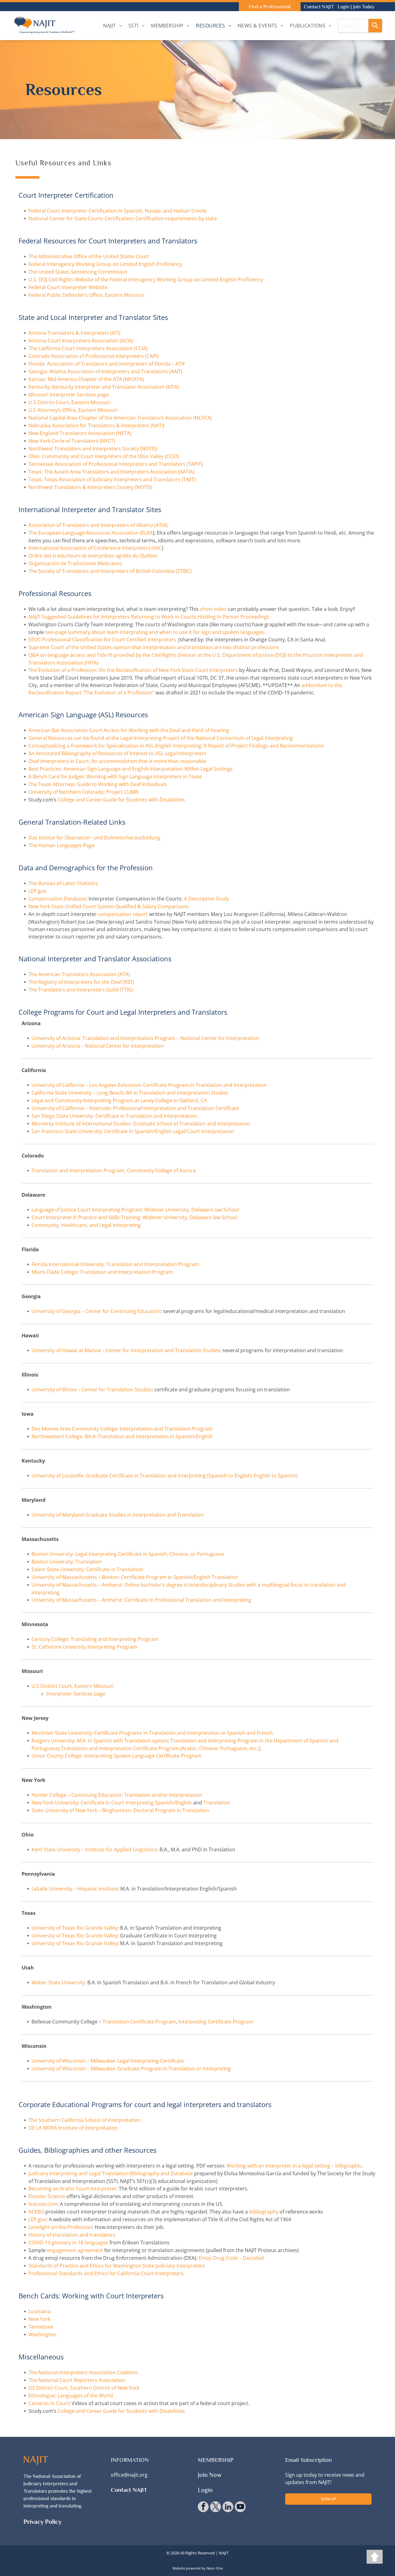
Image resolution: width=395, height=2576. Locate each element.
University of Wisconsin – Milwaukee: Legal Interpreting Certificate (108, 2061)
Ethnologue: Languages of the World (71, 2396)
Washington (42, 2334)
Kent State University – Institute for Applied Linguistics (94, 1849)
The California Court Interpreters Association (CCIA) (88, 348)
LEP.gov (37, 891)
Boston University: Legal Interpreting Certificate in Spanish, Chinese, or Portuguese (128, 1554)
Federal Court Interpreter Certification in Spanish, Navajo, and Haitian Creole (117, 211)
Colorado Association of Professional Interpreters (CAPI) (94, 356)
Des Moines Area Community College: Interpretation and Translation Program (122, 1429)
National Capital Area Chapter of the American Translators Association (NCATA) (120, 418)
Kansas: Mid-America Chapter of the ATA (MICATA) (86, 379)
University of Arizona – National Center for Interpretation (98, 1046)
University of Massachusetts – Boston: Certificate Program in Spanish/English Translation (135, 1577)
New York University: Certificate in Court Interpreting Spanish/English (112, 1803)
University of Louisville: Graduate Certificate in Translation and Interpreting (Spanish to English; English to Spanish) (165, 1476)
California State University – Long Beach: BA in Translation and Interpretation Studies (130, 1093)
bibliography (264, 2212)
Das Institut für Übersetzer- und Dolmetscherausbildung (94, 838)
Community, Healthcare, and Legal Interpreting (86, 1225)
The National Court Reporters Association (77, 2380)
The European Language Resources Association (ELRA (91, 533)
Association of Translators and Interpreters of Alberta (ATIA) (98, 525)
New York (39, 2319)
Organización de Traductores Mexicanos (75, 563)
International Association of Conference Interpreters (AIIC (95, 548)
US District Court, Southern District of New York (84, 2388)
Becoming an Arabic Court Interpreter (72, 2189)
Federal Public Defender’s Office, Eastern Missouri (86, 295)
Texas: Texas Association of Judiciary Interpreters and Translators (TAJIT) (112, 479)
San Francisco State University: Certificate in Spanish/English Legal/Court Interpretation (133, 1131)
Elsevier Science (47, 2196)
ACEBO (36, 2212)
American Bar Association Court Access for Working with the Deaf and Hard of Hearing (129, 730)
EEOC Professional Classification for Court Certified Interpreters (102, 640)
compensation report (123, 914)
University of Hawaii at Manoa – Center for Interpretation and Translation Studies (126, 1350)
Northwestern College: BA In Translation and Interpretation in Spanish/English (122, 1436)
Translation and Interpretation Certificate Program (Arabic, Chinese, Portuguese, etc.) (160, 1748)
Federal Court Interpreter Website (68, 287)
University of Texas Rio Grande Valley (75, 1928)
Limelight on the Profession (60, 2227)
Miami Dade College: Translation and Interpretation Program (102, 1272)
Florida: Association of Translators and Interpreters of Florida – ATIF (107, 364)
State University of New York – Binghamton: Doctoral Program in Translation (120, 1810)
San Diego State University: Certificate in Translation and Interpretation (114, 1116)
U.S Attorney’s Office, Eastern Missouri (73, 410)
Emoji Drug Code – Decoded (231, 2258)
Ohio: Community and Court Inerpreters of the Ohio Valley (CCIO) (104, 456)
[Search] (375, 26)
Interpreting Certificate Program (216, 2022)
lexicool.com (43, 2204)
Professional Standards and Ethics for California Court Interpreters (106, 2273)
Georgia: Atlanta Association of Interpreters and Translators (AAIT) (105, 371)
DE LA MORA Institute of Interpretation (73, 2128)
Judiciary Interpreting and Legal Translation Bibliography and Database (111, 2173)
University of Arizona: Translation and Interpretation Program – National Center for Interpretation (145, 1038)
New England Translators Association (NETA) (80, 433)
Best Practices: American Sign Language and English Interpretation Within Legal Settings (131, 769)
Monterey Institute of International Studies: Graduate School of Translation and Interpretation (141, 1124)
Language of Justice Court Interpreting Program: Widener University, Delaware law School (135, 1210)
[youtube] (240, 2508)
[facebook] (203, 2508)
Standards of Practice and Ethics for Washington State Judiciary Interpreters (117, 2266)
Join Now (210, 2475)
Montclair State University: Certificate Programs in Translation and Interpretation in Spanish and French (152, 1733)
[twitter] (216, 2508)
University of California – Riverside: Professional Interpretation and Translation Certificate (135, 1108)
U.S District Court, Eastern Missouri (69, 402)
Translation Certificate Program (139, 2022)
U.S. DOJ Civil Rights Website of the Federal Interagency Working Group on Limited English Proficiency (146, 280)
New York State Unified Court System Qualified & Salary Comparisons (109, 906)
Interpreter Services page (76, 1694)
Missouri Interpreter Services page (69, 395)
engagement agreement (75, 2250)
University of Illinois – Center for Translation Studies (92, 1389)
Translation (217, 1803)
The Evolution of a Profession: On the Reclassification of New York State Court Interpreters (133, 670)
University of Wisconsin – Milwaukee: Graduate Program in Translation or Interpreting (131, 2069)
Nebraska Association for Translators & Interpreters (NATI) (96, 425)
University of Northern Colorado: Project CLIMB (83, 792)
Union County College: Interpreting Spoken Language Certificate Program (116, 1756)
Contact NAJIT (319, 7)
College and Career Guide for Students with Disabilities (121, 800)
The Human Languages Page (61, 845)
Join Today (364, 7)
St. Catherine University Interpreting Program (84, 1647)
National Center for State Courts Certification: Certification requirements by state (123, 218)
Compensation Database (57, 899)
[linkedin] (228, 2508)
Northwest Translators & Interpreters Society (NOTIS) (90, 487)
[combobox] (353, 26)
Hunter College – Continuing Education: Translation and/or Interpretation (117, 1795)
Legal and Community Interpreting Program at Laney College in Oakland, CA (119, 1100)
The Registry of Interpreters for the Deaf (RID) (81, 982)
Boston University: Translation (67, 1562)
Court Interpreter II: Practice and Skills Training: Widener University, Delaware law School (134, 1217)
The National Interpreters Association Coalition (83, 2372)
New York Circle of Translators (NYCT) (72, 441)
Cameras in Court (49, 2403)
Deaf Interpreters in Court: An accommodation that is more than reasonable (117, 761)
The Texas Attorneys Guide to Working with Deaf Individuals (98, 784)
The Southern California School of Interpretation (85, 2120)
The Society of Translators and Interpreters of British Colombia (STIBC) (110, 571)
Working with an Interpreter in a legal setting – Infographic (294, 2166)
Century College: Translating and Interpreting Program (95, 1639)
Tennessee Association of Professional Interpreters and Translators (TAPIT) (116, 464)
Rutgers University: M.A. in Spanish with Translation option (100, 1741)
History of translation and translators (72, 2235)
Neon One (215, 2568)
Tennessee (41, 2327)
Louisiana (39, 2311)
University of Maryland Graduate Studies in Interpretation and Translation (118, 1515)
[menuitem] (113, 26)
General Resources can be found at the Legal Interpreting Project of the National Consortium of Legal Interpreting (161, 738)
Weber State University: (59, 1982)
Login (343, 7)
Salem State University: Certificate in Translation (87, 1569)
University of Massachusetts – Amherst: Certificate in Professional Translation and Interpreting (141, 1600)
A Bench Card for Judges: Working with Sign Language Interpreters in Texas (115, 777)
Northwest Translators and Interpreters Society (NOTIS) (93, 449)
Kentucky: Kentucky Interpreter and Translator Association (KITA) (104, 387)
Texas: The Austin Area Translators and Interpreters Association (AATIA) (111, 472)
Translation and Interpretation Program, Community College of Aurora (114, 1170)
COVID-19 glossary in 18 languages (68, 2243)
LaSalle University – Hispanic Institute (75, 1889)
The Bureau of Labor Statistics (63, 883)
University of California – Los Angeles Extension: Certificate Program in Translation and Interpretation (149, 1085)
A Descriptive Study (206, 899)
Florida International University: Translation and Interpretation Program (115, 1264)
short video (213, 609)
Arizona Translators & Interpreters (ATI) (74, 333)
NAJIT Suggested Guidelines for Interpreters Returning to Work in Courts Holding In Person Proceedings (149, 617)
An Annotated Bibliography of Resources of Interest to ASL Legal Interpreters (117, 753)
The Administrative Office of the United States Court (89, 256)
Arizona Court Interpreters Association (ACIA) (81, 341)
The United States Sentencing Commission (78, 272)
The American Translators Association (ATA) (79, 974)
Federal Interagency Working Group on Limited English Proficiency (105, 264)
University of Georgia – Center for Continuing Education (96, 1311)
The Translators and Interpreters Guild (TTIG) (81, 990)
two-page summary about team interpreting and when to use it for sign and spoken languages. (155, 632)
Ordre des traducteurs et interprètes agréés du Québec (93, 556)
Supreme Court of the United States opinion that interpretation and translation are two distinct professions (154, 647)
